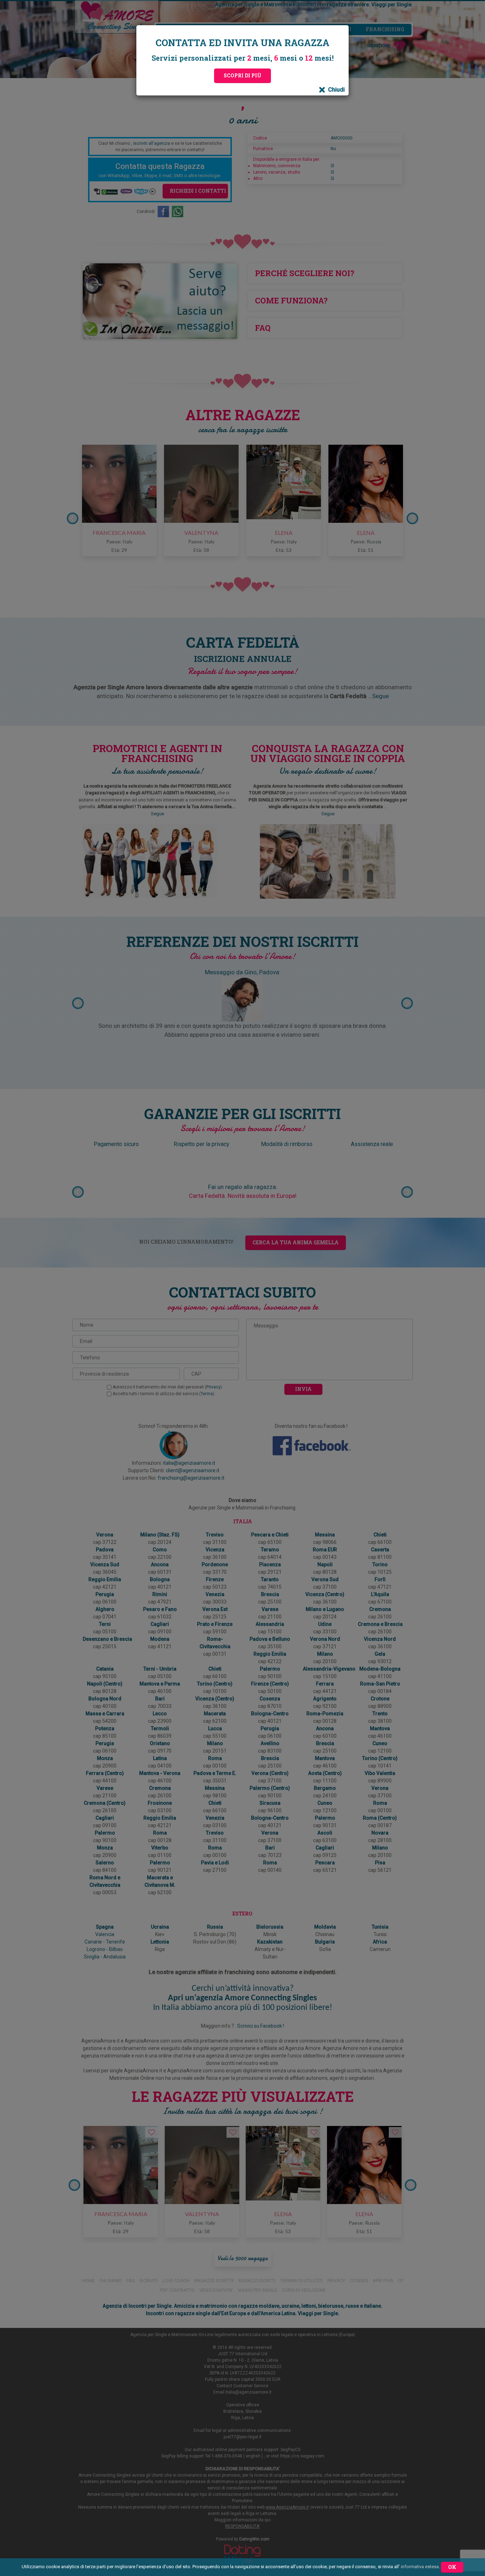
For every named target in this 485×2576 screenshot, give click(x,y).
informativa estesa (420, 2567)
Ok (452, 2567)
